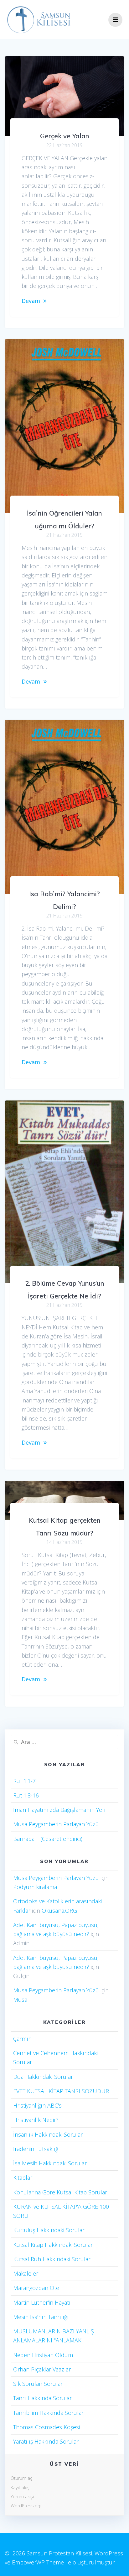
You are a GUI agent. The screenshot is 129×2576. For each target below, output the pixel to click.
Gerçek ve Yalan (65, 136)
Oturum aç (21, 2478)
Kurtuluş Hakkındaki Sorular (49, 2230)
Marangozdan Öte (36, 2288)
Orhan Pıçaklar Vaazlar (42, 2369)
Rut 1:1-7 (24, 1781)
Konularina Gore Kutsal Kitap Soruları (61, 2192)
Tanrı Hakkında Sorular (42, 2398)
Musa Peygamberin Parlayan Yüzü (56, 1824)
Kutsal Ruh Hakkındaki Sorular (52, 2259)
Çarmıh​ (22, 2039)
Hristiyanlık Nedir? (36, 2120)
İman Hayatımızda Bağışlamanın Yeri (59, 1810)
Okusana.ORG (59, 1911)
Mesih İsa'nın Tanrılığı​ (41, 2317)
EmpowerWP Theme (38, 2562)
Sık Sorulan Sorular (38, 2384)
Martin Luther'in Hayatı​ (42, 2302)
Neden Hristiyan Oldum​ (43, 2355)
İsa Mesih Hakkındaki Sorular (50, 2163)
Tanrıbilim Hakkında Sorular (48, 2413)
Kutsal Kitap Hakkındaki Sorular (53, 2245)
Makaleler (26, 2273)
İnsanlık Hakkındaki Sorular (48, 2134)
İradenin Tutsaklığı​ (36, 2149)
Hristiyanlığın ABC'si (38, 2105)
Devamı (32, 301)
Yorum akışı (22, 2497)
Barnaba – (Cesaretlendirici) (48, 1839)
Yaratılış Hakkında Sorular (46, 2441)
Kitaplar (23, 2178)
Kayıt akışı (21, 2487)
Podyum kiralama (35, 1887)
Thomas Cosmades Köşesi (46, 2427)
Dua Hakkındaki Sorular (43, 2077)
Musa (20, 2000)
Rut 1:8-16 (26, 1795)
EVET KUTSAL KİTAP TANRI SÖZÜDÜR (61, 2091)
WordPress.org (26, 2506)
